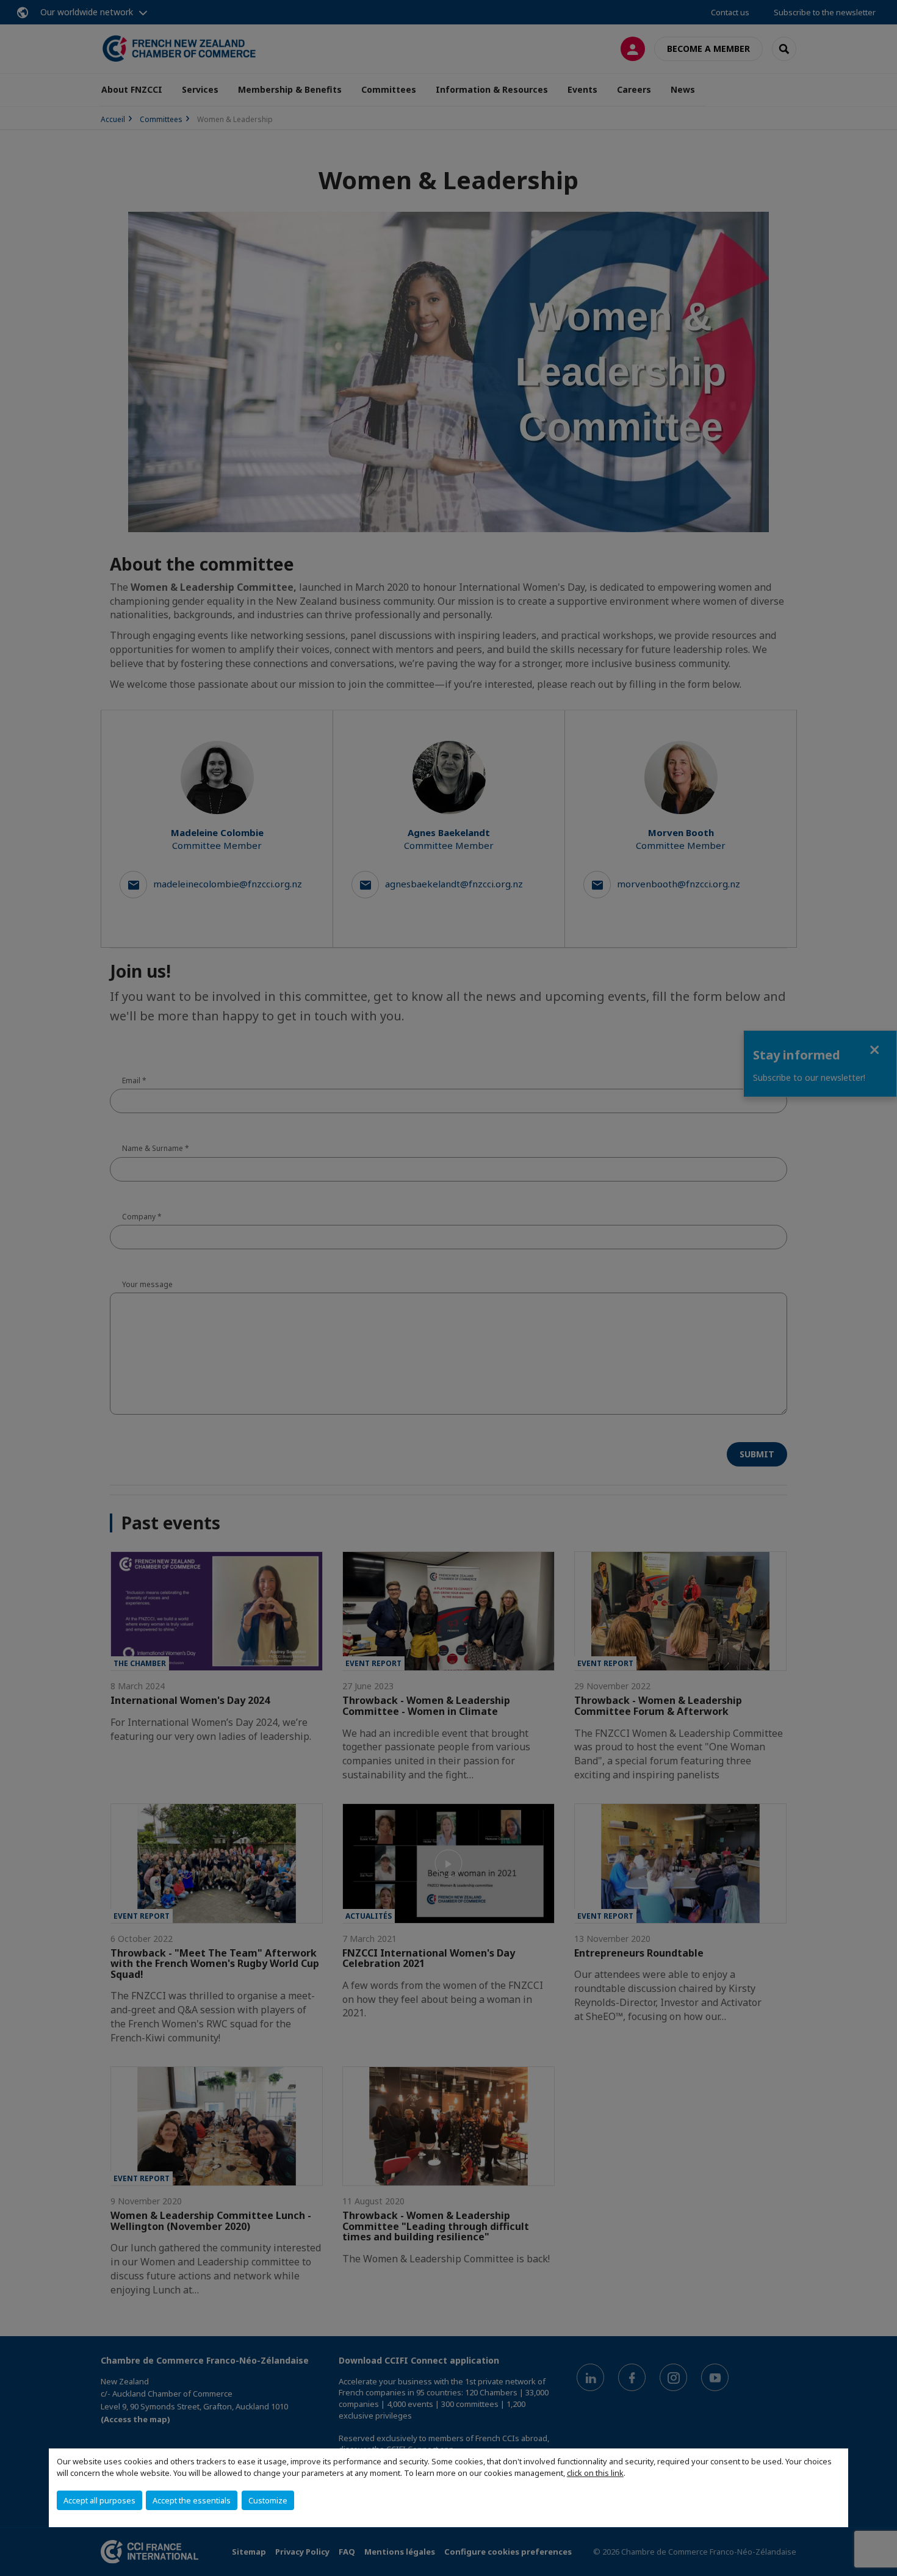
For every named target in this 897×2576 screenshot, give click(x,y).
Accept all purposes (99, 2500)
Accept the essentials (192, 2500)
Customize (268, 2500)
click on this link (595, 2473)
